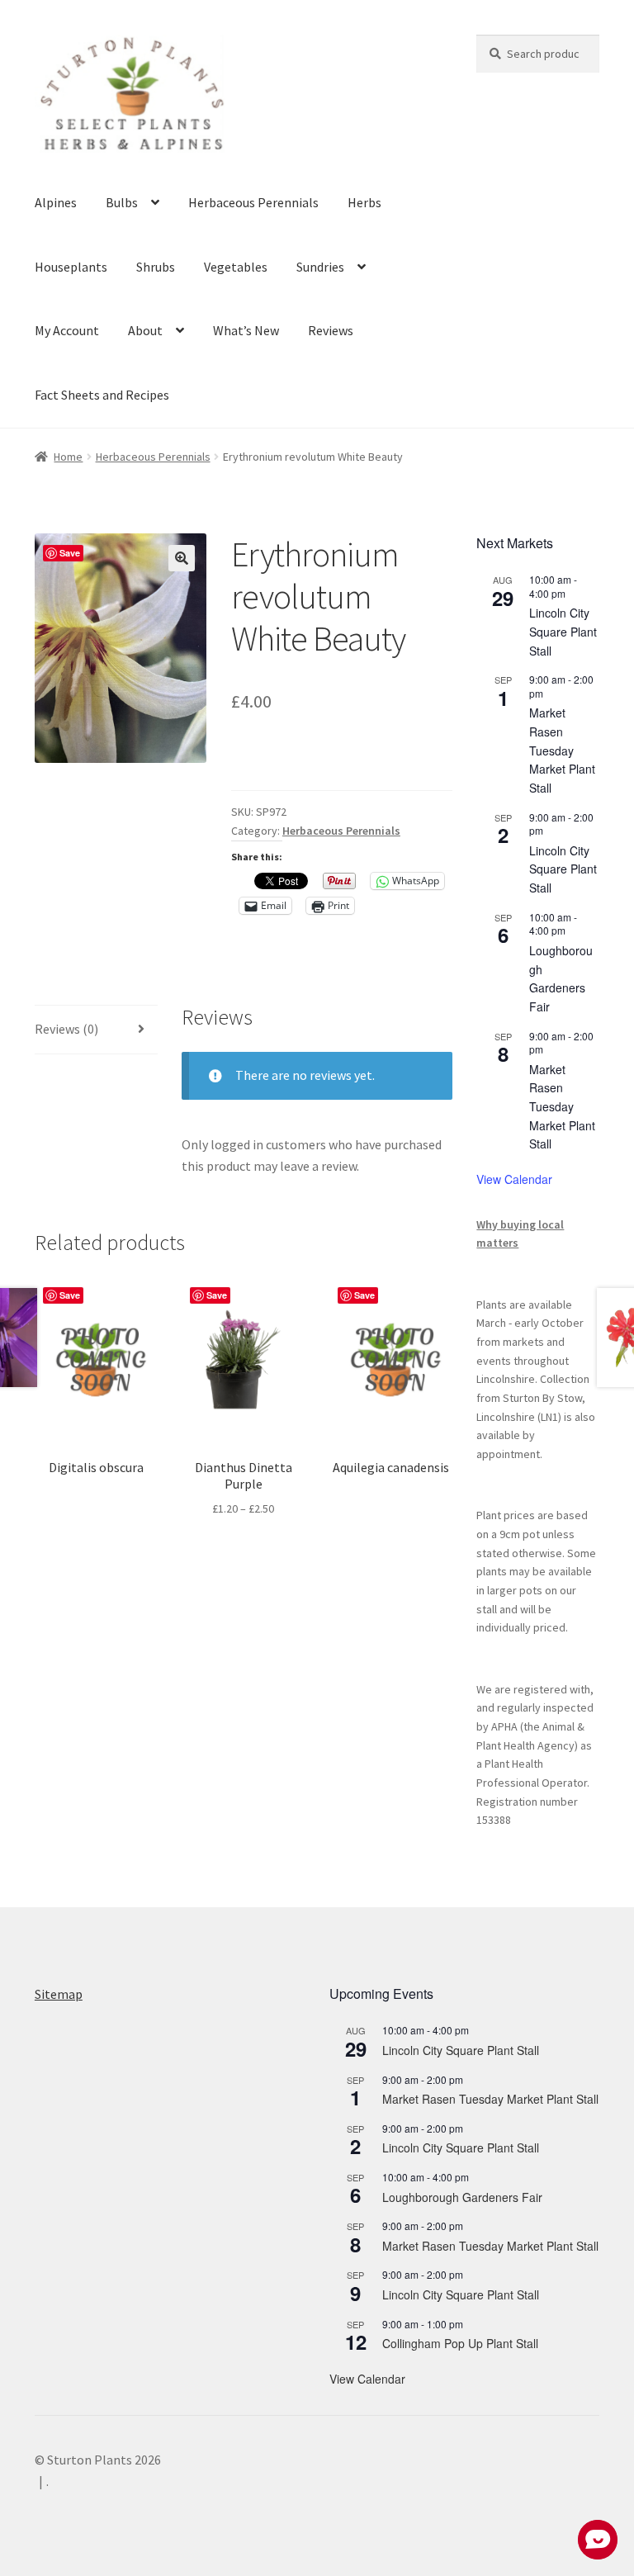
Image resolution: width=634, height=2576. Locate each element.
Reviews (331, 330)
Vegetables (236, 267)
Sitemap (59, 1994)
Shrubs (156, 267)
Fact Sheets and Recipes (102, 395)
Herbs (364, 202)
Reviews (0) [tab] (66, 1029)
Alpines (56, 202)
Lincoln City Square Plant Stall (563, 631)
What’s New (246, 330)
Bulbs (122, 202)
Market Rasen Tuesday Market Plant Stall (562, 750)
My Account (67, 330)
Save (70, 553)
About (145, 330)
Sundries (320, 267)
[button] (182, 558)
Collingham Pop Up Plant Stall (460, 2343)
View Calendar (514, 1179)
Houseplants (71, 267)
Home (68, 457)
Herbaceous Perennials (253, 202)
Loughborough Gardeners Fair (561, 978)
